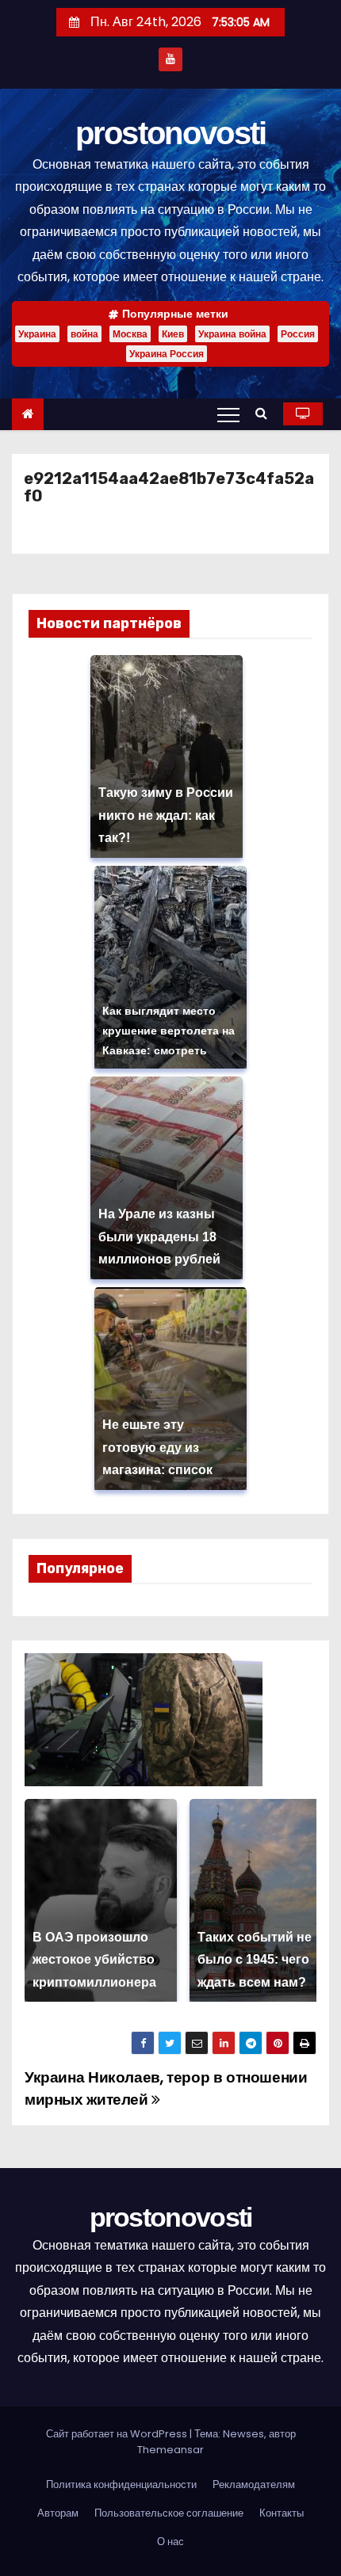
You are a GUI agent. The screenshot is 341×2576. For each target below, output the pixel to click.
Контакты (282, 2513)
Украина (37, 334)
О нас (170, 2542)
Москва (130, 334)
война (84, 334)
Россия (298, 334)
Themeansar (170, 2450)
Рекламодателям (254, 2485)
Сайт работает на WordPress (118, 2434)
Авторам (58, 2513)
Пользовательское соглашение (169, 2513)
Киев (173, 334)
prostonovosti (171, 133)
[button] (265, 413)
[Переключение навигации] (228, 414)
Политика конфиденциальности (121, 2485)
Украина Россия (167, 354)
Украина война (232, 334)
